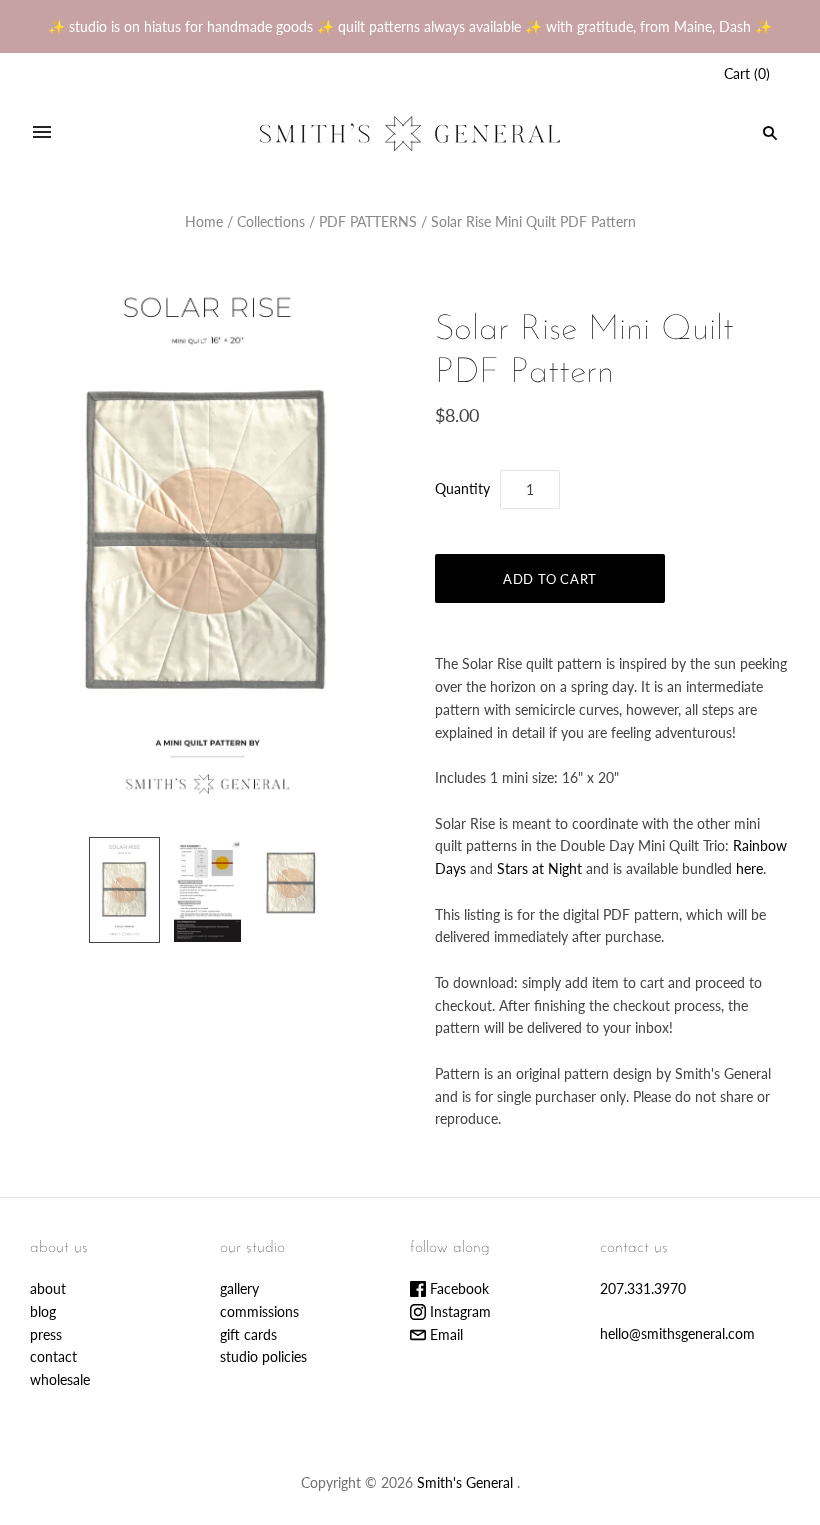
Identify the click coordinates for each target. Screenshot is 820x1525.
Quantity (462, 488)
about (48, 1288)
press (46, 1334)
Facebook (457, 1288)
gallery (239, 1288)
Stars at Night (539, 868)
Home (204, 221)
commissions (259, 1311)
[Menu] (42, 133)
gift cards (248, 1334)
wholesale (60, 1379)
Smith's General (465, 1482)
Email (444, 1334)
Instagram (458, 1311)
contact (53, 1356)
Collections (271, 221)
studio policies (263, 1356)
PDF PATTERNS (368, 221)
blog (43, 1311)
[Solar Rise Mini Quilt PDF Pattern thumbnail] (124, 890)
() (747, 73)
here (749, 868)
